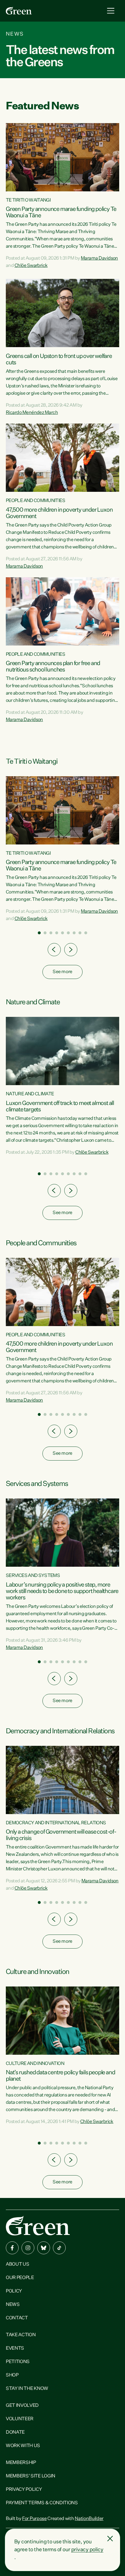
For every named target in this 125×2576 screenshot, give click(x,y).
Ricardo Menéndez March (32, 413)
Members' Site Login (31, 2476)
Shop (12, 2375)
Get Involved (22, 2406)
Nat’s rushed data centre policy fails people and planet (60, 2076)
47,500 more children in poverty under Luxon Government (59, 513)
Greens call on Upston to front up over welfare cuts (59, 359)
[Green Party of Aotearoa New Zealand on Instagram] (28, 2248)
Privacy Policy (24, 2490)
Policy (14, 2291)
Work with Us (23, 2446)
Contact (17, 2318)
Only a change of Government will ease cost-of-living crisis (61, 1835)
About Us (17, 2264)
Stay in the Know (27, 2389)
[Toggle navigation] (111, 11)
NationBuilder (89, 2519)
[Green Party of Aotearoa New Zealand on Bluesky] (44, 2248)
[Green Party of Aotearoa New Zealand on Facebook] (12, 2248)
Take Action (21, 2335)
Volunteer (20, 2419)
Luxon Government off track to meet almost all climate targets (60, 1106)
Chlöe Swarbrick (31, 266)
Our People (20, 2278)
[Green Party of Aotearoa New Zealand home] (38, 2226)
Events (15, 2348)
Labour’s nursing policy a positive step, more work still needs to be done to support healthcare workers (62, 1591)
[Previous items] (54, 950)
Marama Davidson (99, 258)
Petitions (18, 2362)
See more (62, 972)
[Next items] (71, 950)
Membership (21, 2463)
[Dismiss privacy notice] (110, 2539)
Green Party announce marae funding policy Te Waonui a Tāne (61, 212)
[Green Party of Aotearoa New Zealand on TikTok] (59, 2248)
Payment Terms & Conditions (42, 2503)
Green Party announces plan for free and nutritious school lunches (53, 667)
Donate (15, 2432)
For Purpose (34, 2519)
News (13, 2305)
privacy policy (87, 2550)
